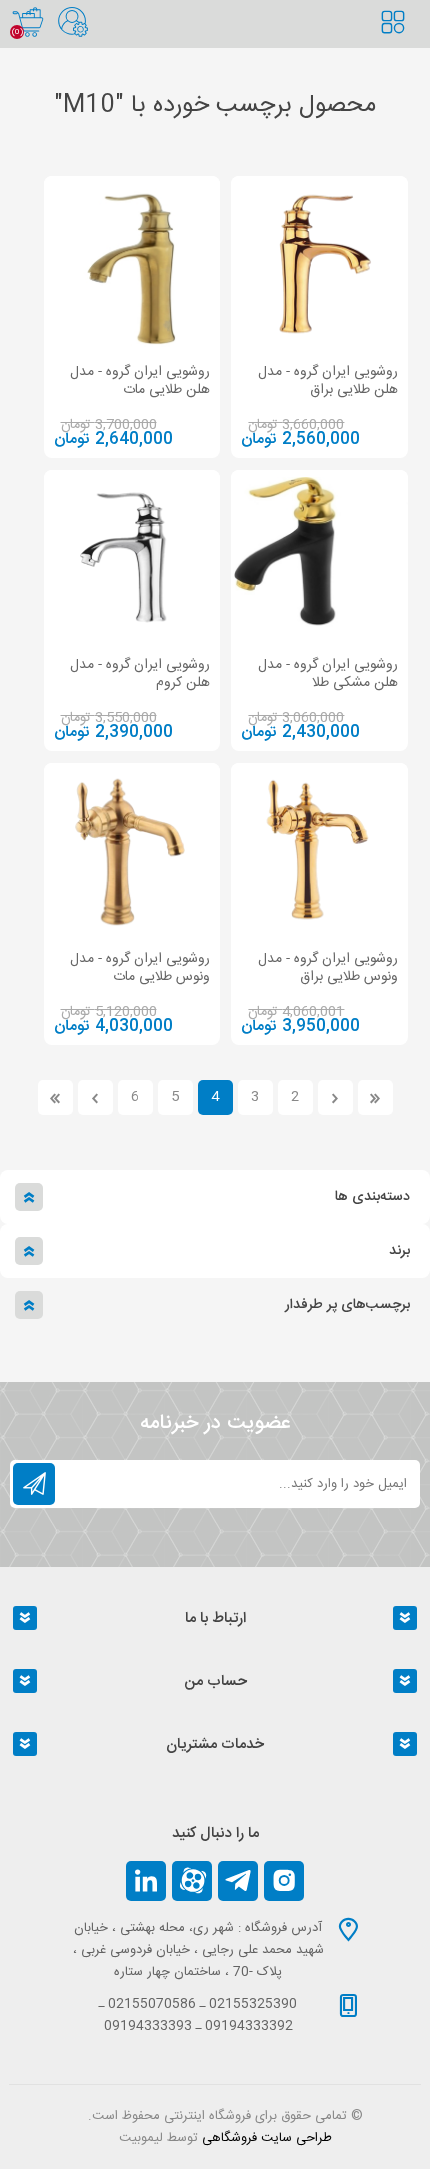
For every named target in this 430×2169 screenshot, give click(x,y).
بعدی (95, 1097)
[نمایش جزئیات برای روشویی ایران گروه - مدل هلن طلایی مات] (132, 264)
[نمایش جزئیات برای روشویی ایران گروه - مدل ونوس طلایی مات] (132, 851)
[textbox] (405, 44)
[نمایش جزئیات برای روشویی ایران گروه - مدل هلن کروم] (132, 558)
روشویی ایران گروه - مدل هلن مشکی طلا (328, 674)
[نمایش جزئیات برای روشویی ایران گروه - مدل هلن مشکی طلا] (319, 558)
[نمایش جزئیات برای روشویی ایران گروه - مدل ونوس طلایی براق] (319, 851)
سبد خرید (27, 22)
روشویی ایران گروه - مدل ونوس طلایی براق (328, 968)
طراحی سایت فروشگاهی (267, 2138)
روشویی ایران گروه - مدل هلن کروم (140, 674)
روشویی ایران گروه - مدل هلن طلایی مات (140, 381)
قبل (335, 1097)
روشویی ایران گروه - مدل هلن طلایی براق (328, 381)
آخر (55, 1097)
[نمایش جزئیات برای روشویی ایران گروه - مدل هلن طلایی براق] (319, 264)
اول (375, 1097)
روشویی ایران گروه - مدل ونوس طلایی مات (140, 968)
